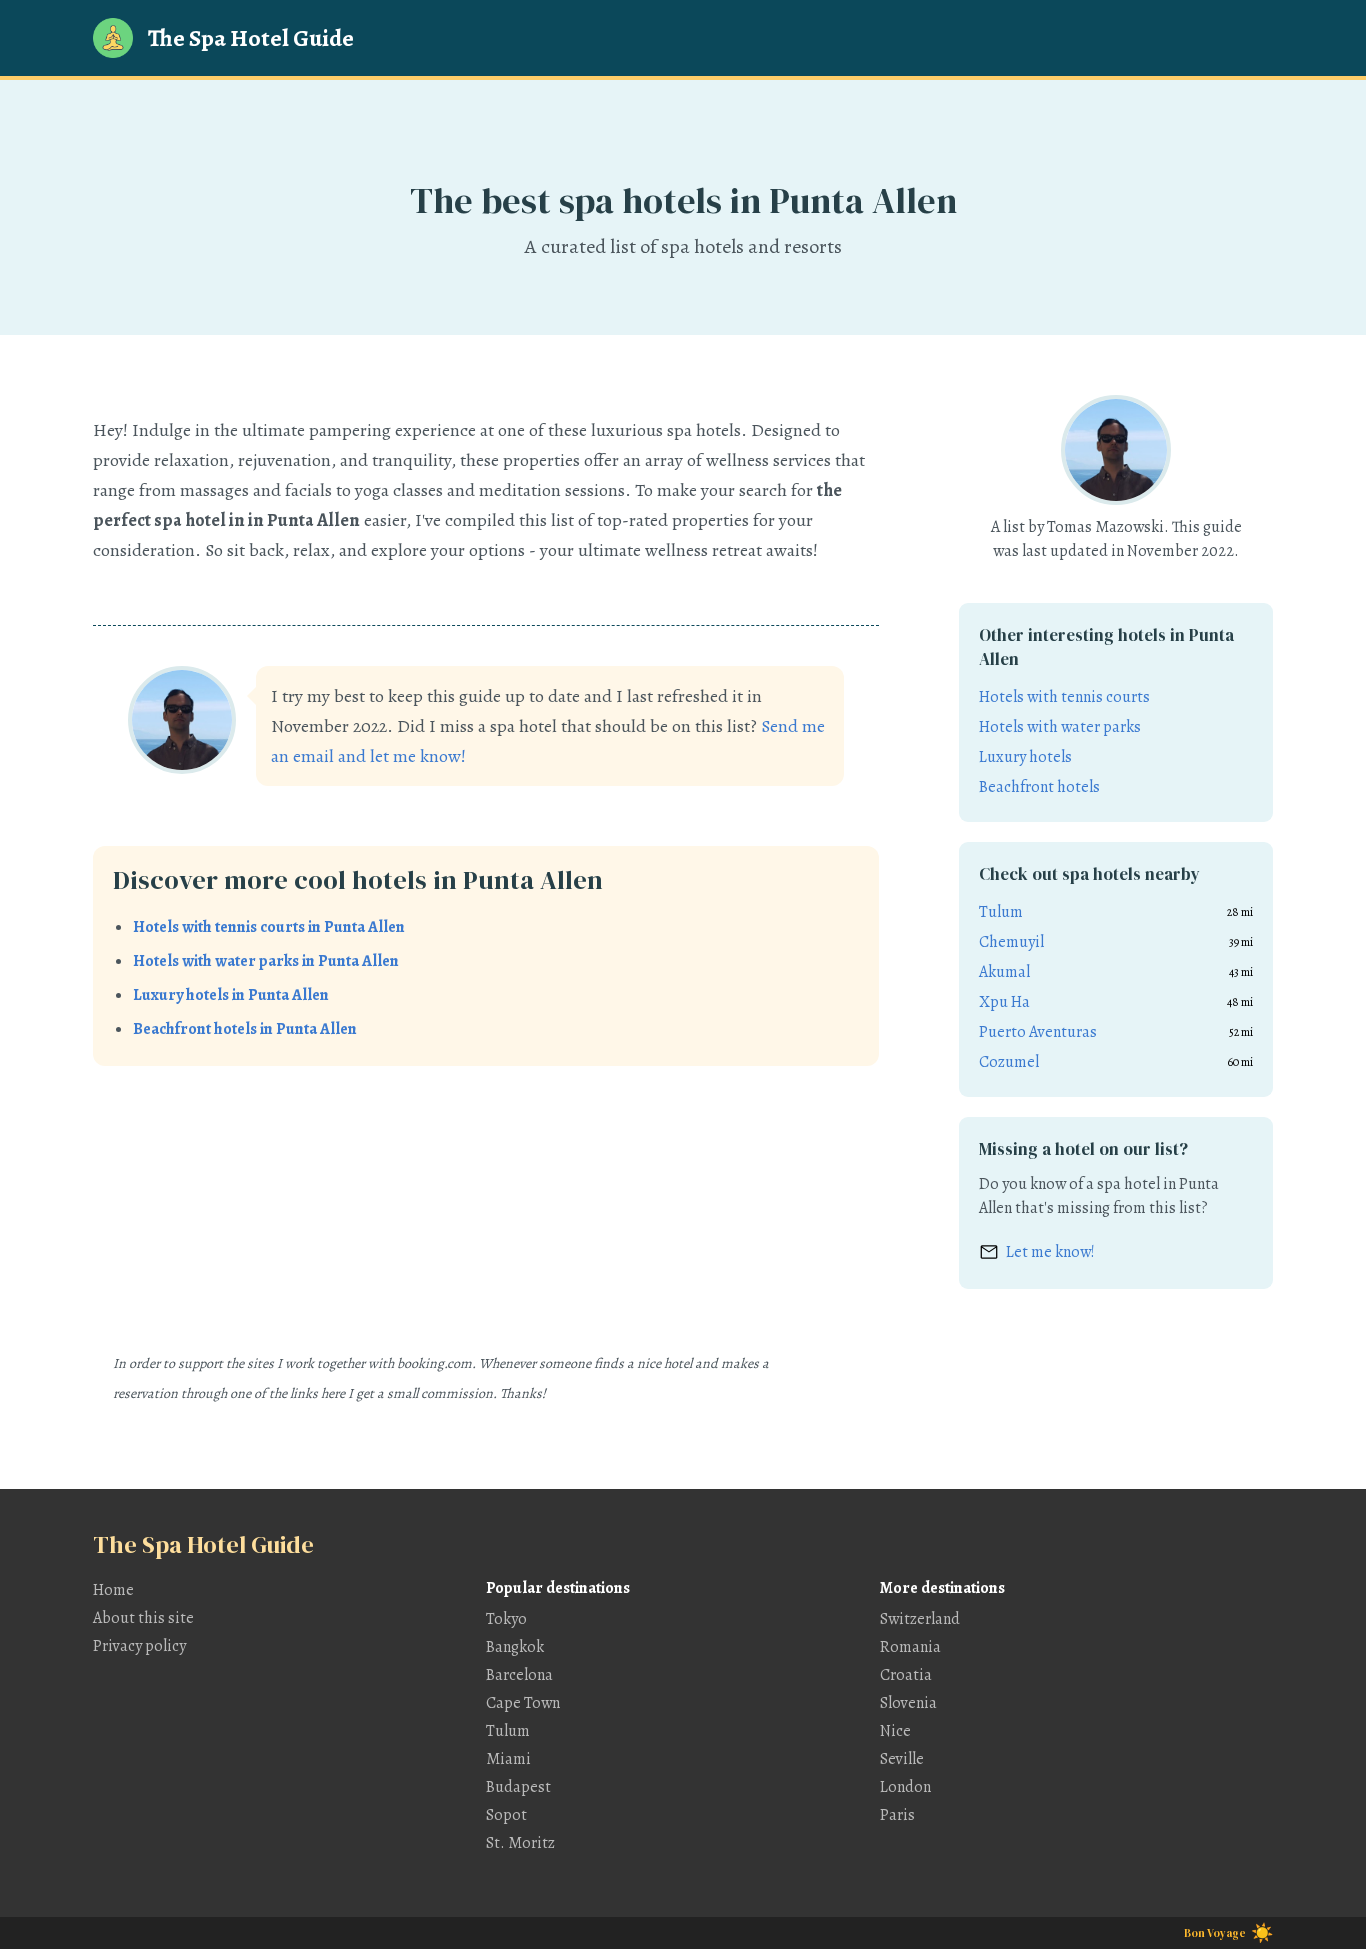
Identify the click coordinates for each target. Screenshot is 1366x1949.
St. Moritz (520, 1843)
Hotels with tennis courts (1064, 697)
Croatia (906, 1675)
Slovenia (908, 1703)
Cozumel (1009, 1062)
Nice (895, 1731)
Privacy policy (139, 1646)
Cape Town (523, 1703)
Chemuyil (1011, 942)
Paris (897, 1815)
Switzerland (920, 1619)
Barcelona (519, 1675)
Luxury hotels (1025, 757)
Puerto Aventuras (1038, 1032)
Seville (902, 1759)
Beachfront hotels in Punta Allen (245, 1029)
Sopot (506, 1815)
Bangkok (515, 1647)
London (905, 1787)
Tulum (1001, 912)
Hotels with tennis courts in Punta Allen (269, 927)
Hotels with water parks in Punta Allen (266, 961)
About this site (143, 1618)
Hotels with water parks (1060, 727)
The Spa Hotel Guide (251, 38)
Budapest (518, 1787)
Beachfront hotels (1039, 787)
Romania (910, 1647)
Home (113, 1590)
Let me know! (1050, 1252)
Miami (508, 1759)
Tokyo (506, 1619)
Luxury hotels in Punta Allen (231, 995)
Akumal (1004, 972)
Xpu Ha (1004, 1002)
